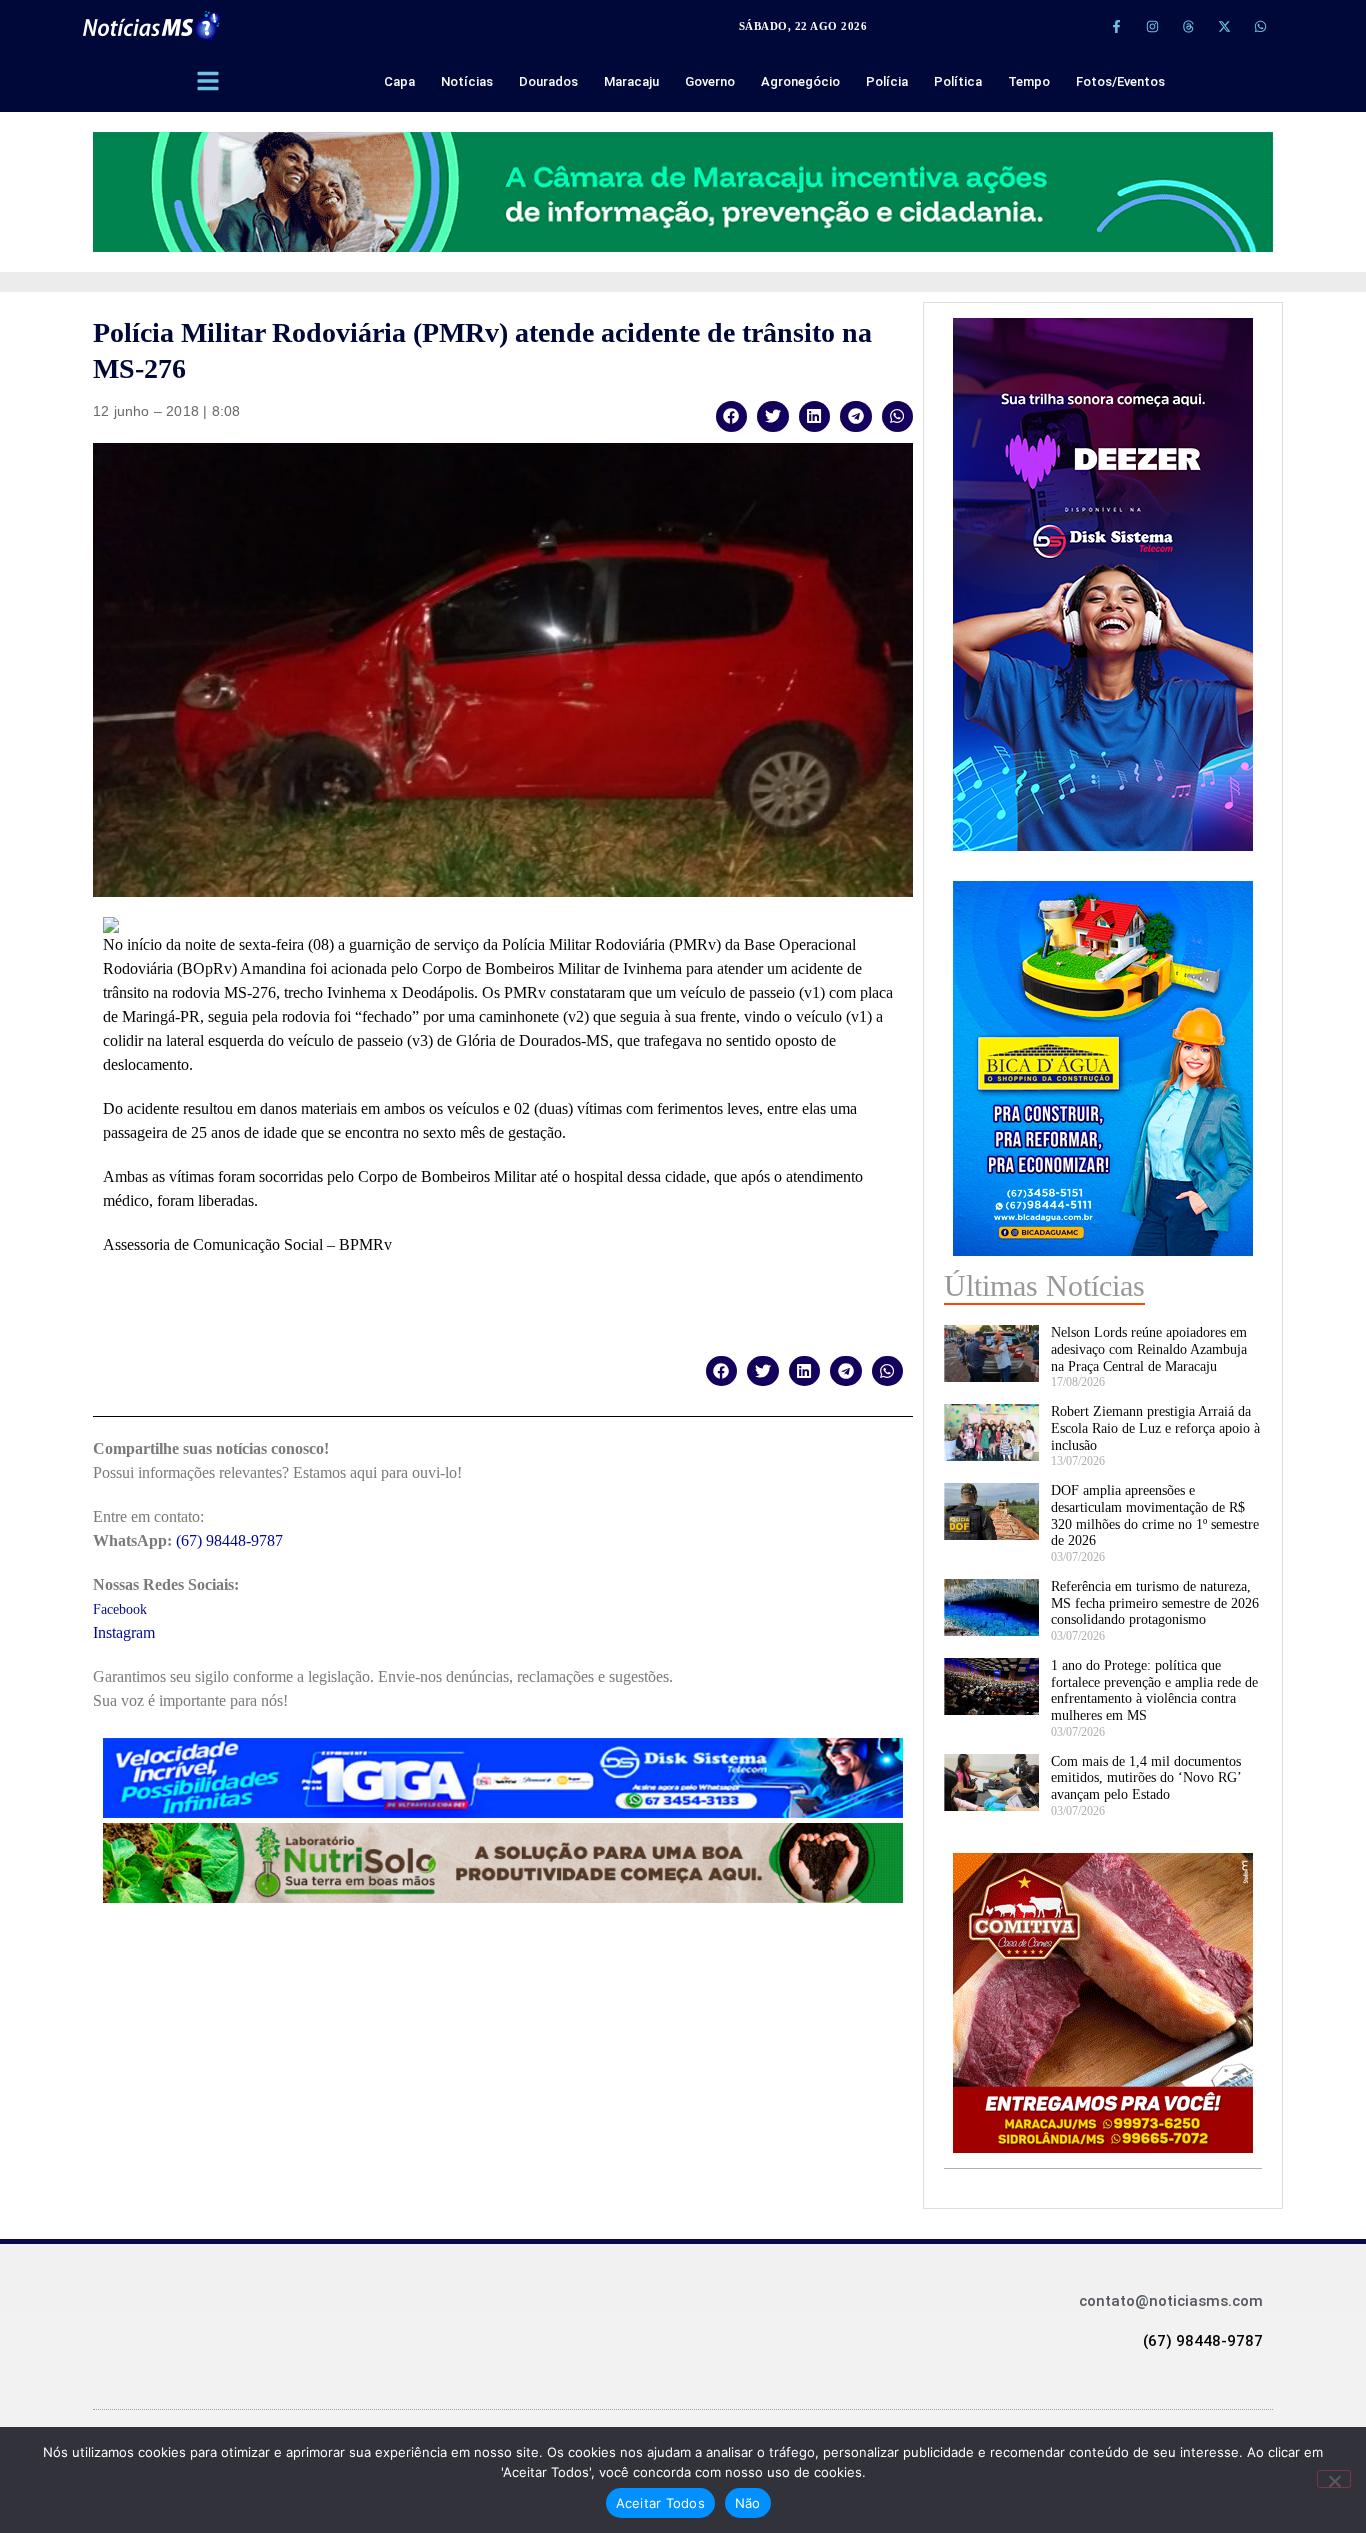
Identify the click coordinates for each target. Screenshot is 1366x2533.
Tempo (1029, 81)
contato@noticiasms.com (1171, 2301)
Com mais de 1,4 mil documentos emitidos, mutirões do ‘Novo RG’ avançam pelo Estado (1146, 1778)
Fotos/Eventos (1120, 81)
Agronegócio (800, 81)
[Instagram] (1152, 26)
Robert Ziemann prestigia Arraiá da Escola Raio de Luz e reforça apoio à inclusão (1155, 1428)
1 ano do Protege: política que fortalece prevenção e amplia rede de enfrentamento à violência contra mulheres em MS (1154, 1690)
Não (748, 2503)
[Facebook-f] (1116, 26)
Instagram (124, 1632)
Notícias (467, 81)
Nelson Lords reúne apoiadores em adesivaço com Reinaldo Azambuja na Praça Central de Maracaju (1149, 1349)
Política (958, 81)
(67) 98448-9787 (229, 1540)
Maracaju (631, 81)
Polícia (887, 81)
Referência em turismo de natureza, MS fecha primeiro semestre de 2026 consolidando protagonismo (1155, 1603)
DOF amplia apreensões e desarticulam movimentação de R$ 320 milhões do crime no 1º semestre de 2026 (1155, 1515)
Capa (399, 81)
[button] (732, 416)
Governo (710, 81)
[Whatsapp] (1260, 26)
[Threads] (1188, 26)
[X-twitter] (1224, 26)
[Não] (1334, 2479)
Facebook (120, 1609)
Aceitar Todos (660, 2503)
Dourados (548, 81)
